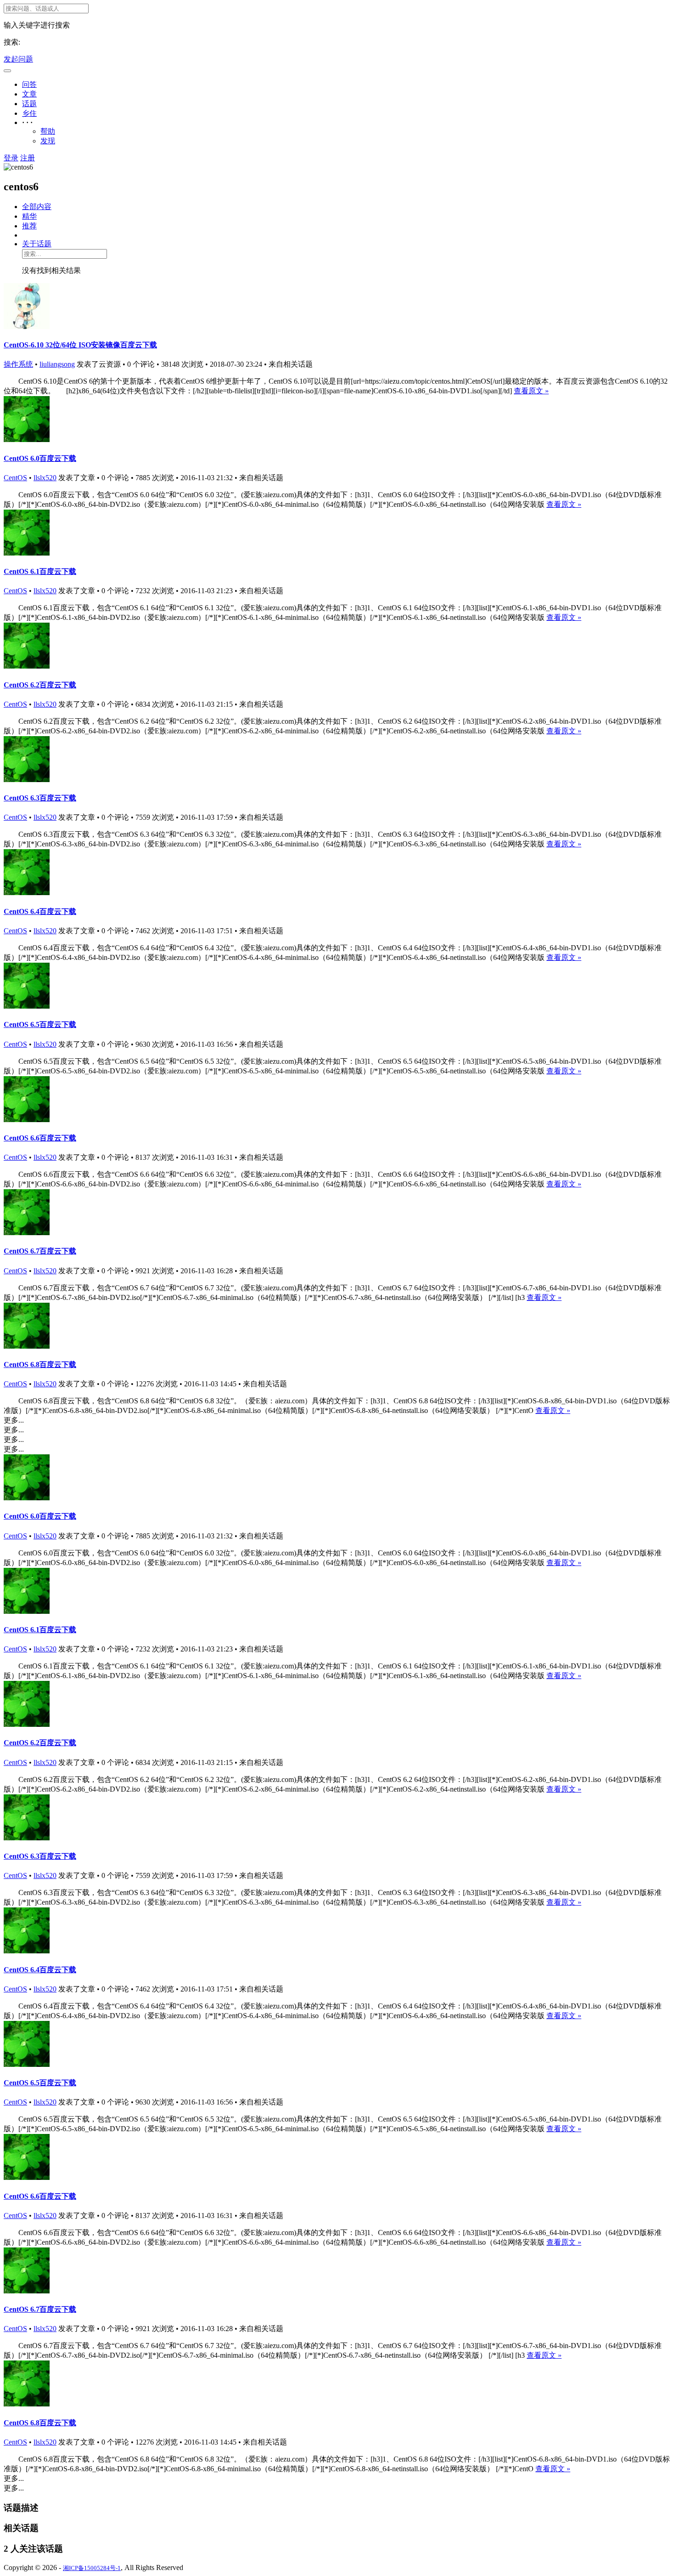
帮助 (48, 131)
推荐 (29, 226)
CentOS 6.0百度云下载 (40, 458)
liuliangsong (57, 364)
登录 (11, 158)
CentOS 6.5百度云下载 (40, 1024)
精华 (29, 216)
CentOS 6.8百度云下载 (40, 1365)
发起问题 (18, 59)
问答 (29, 84)
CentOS (15, 478)
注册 (28, 158)
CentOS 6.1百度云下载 (40, 571)
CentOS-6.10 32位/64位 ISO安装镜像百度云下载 (80, 345)
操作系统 (18, 364)
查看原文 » (531, 391)
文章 (29, 94)
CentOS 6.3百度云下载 (40, 798)
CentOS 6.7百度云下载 (40, 1251)
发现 (48, 141)
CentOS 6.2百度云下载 (40, 685)
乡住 (29, 113)
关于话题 (37, 244)
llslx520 (45, 478)
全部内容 (37, 207)
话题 (29, 104)
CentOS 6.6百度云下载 (40, 1138)
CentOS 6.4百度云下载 (40, 911)
